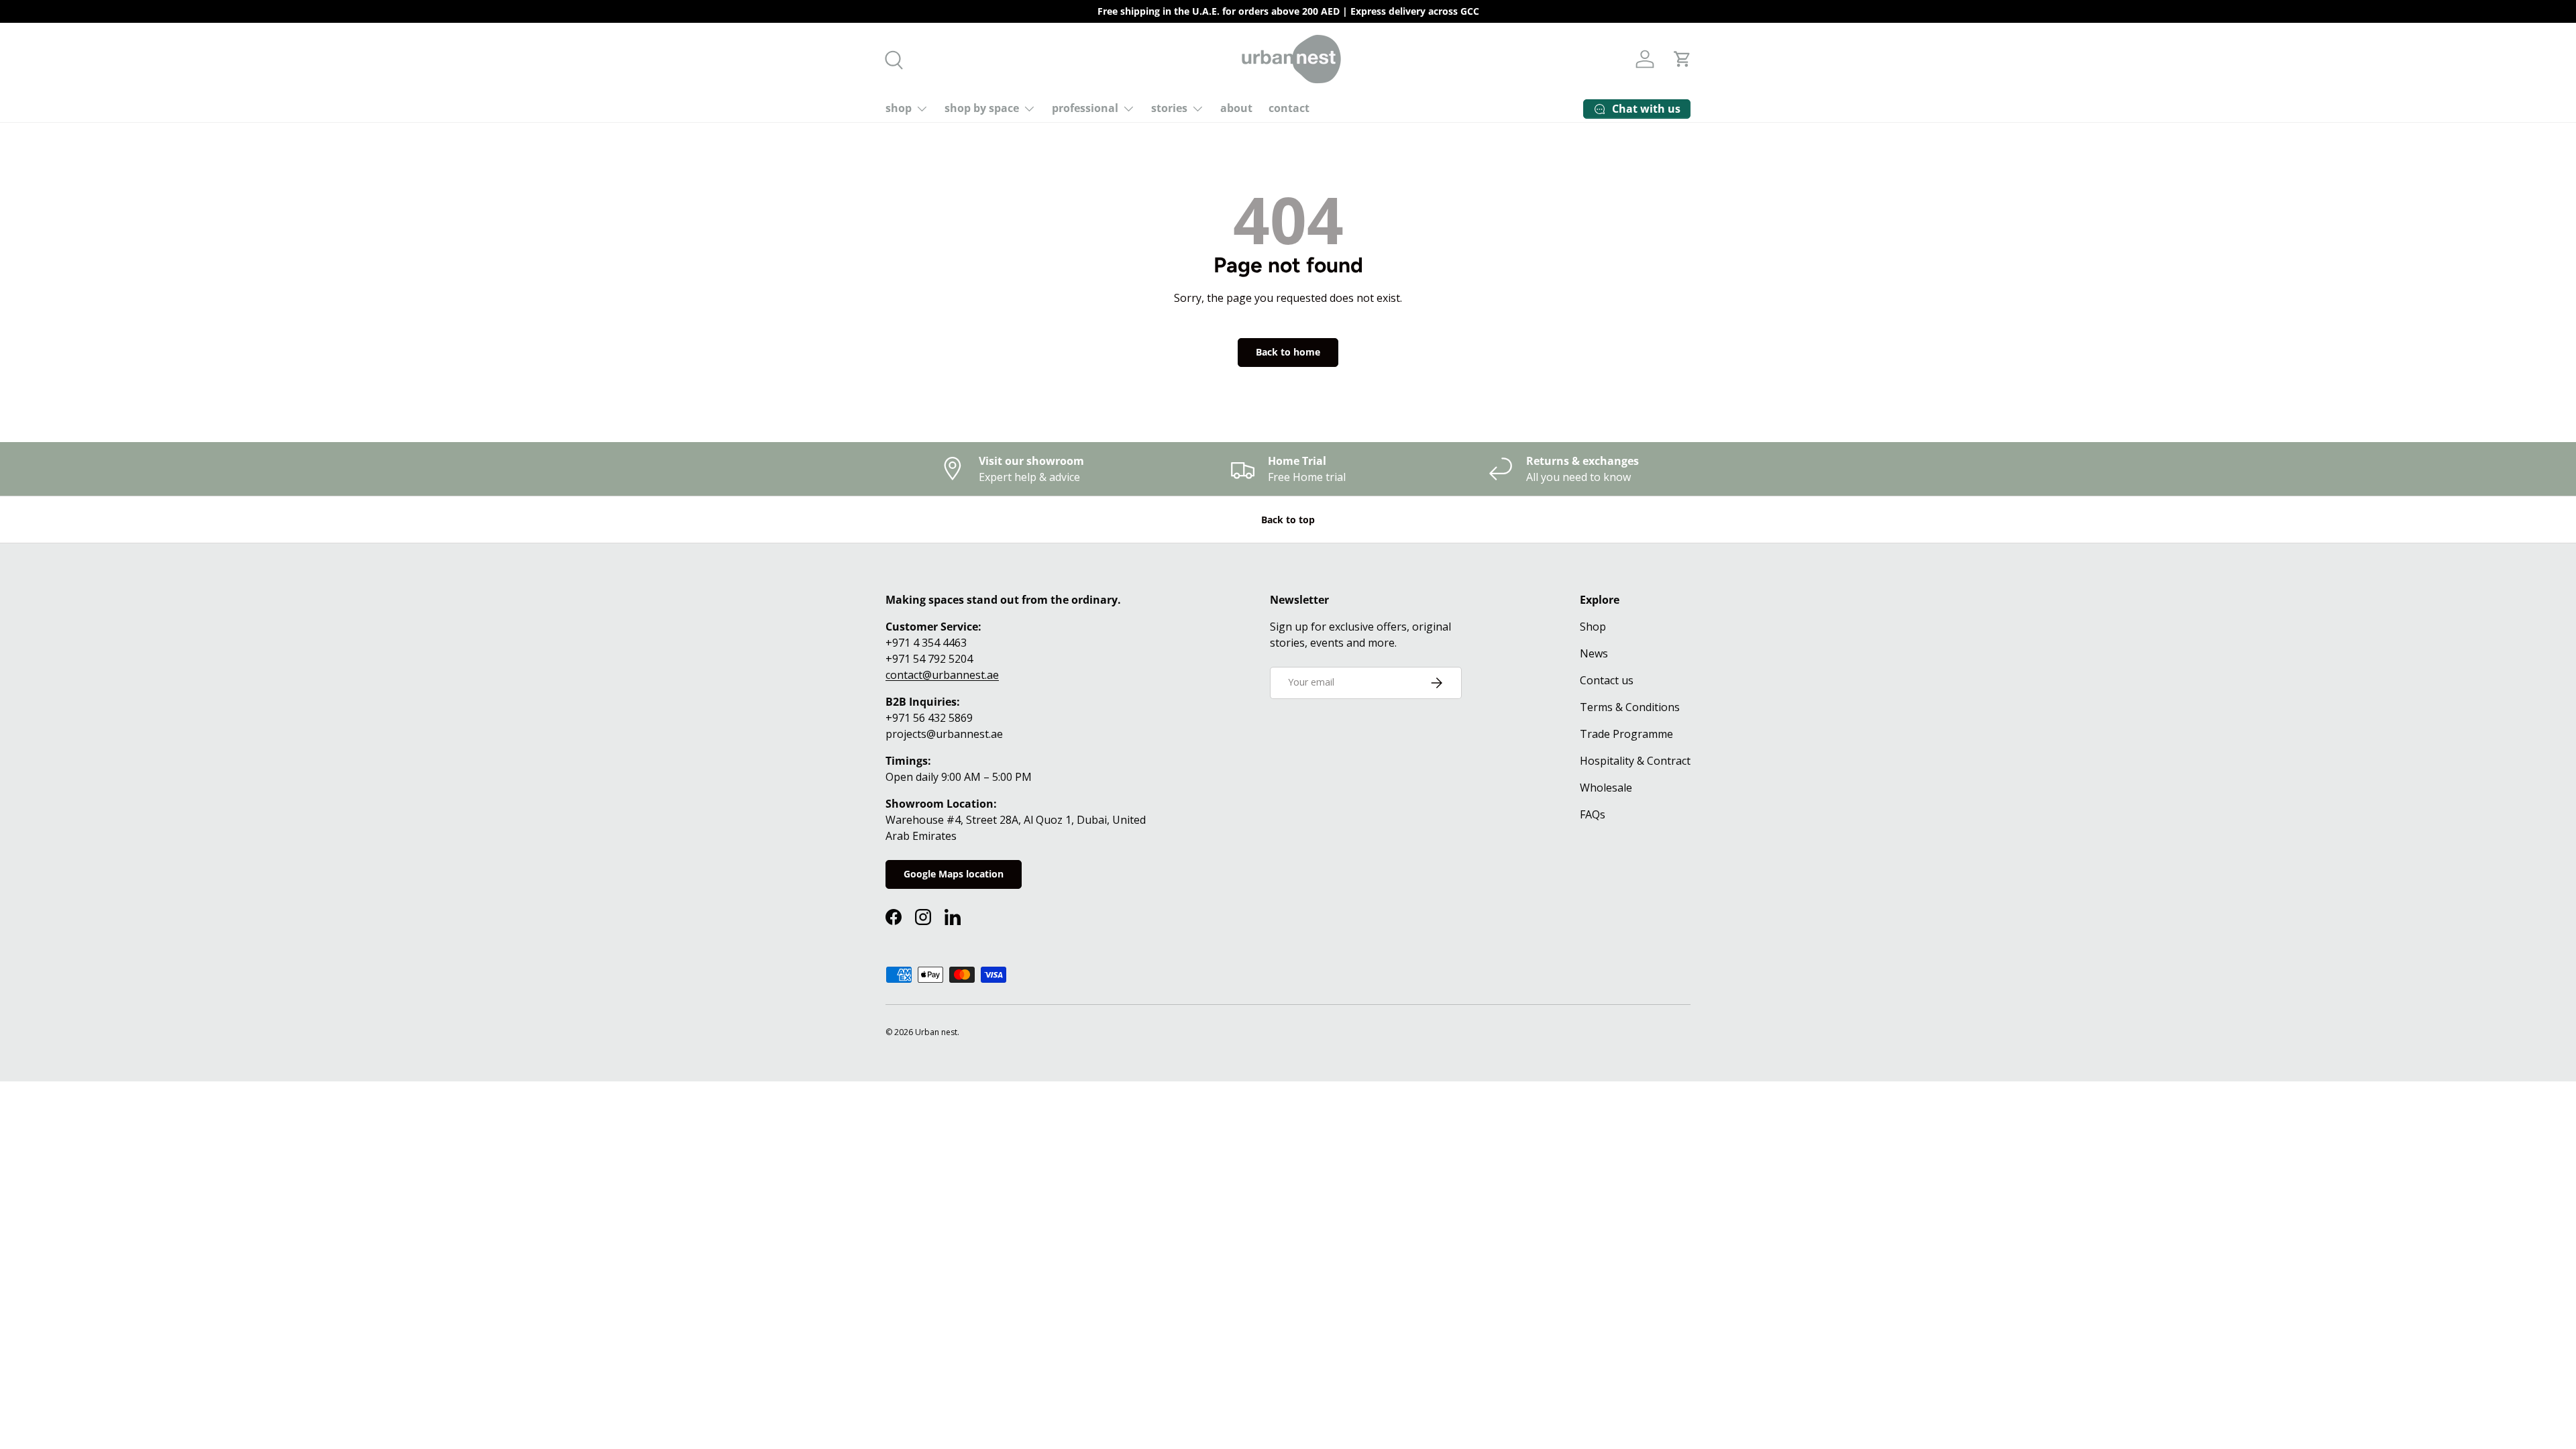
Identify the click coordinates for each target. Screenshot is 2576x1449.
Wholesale (1606, 788)
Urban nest (936, 1032)
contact (1289, 108)
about (1236, 108)
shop (899, 108)
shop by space (982, 108)
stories (1169, 108)
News (1594, 653)
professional (1085, 108)
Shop (1593, 627)
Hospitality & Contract (1635, 761)
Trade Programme (1626, 734)
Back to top (1288, 520)
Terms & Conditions (1630, 707)
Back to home (1288, 352)
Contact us (1607, 680)
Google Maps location (954, 874)
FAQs (1593, 814)
